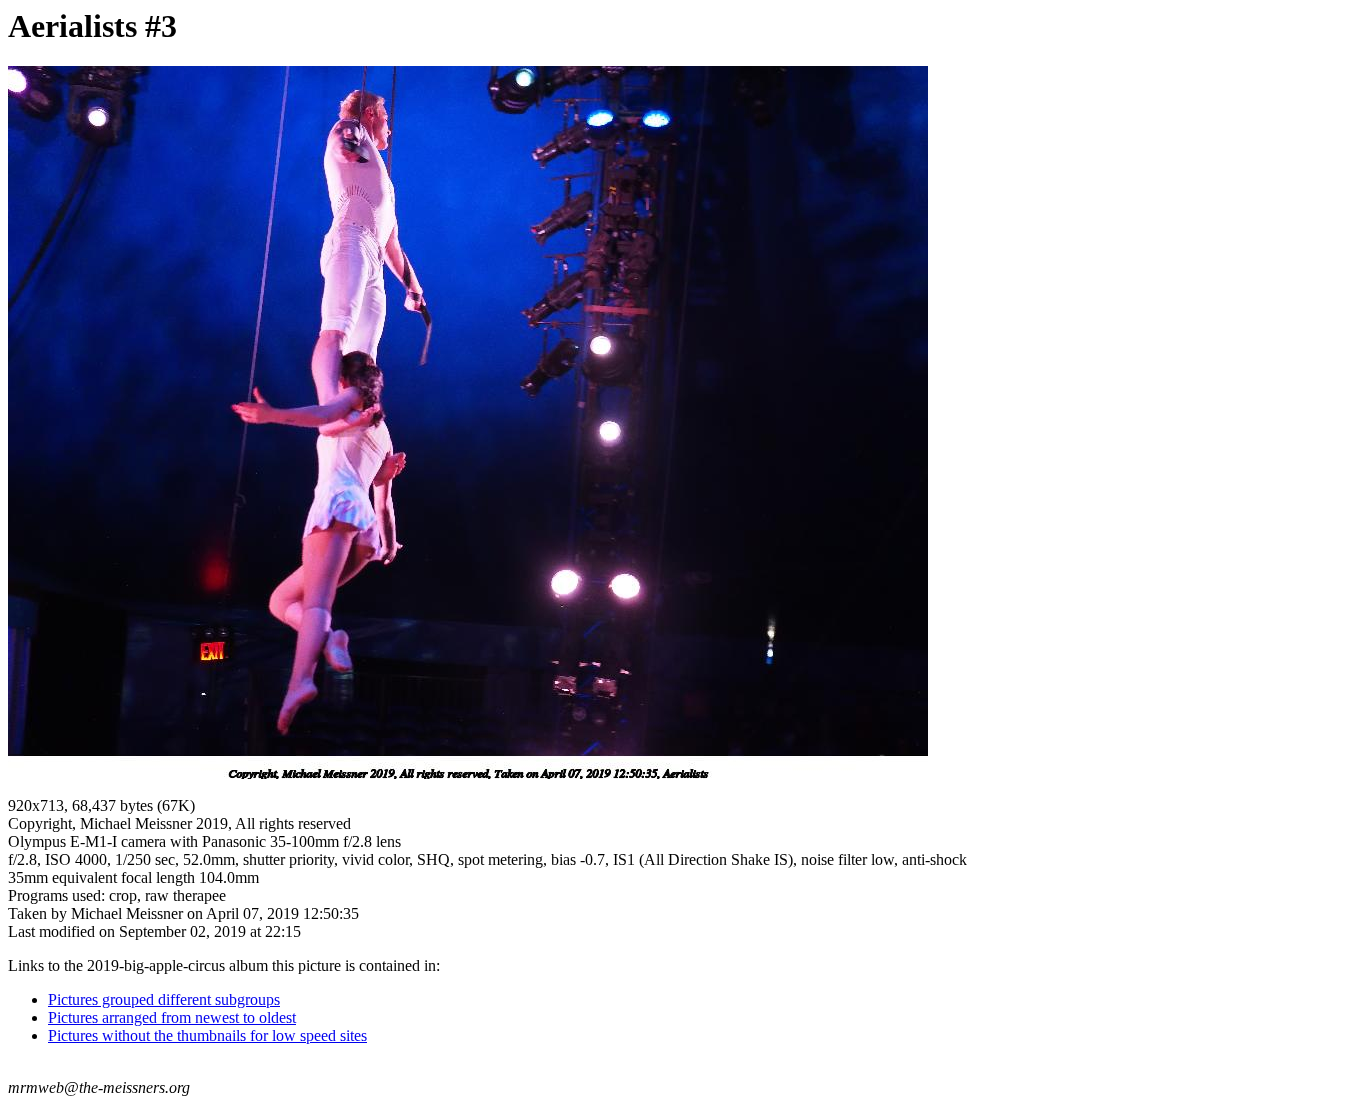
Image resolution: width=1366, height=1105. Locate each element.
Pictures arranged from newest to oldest (172, 1017)
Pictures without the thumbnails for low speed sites (207, 1035)
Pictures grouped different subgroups (164, 999)
